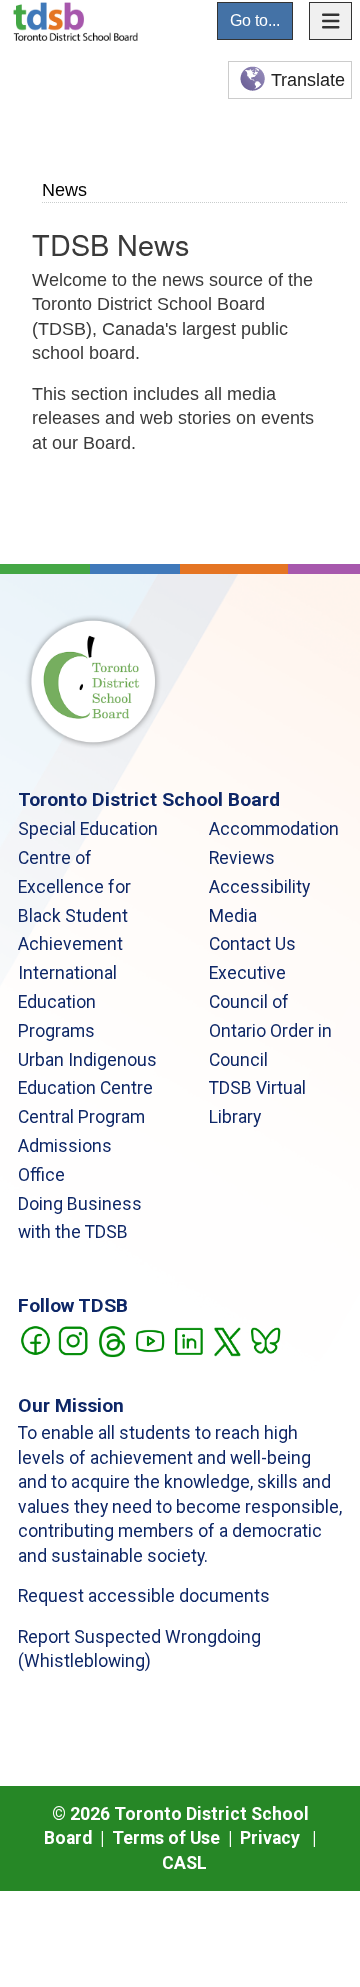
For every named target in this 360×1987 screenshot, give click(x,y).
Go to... (255, 20)
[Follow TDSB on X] (226, 1339)
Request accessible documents (144, 1596)
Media (233, 916)
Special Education (88, 829)
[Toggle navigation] (331, 21)
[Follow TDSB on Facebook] (34, 1339)
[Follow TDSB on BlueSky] (264, 1339)
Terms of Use (166, 1838)
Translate (308, 80)
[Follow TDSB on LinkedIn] (188, 1339)
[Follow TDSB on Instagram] (72, 1339)
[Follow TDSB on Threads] (111, 1339)
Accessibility (259, 887)
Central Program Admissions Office (81, 1146)
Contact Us (252, 944)
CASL (184, 1863)
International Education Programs (67, 1002)
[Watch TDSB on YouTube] (149, 1339)
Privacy (270, 1838)
